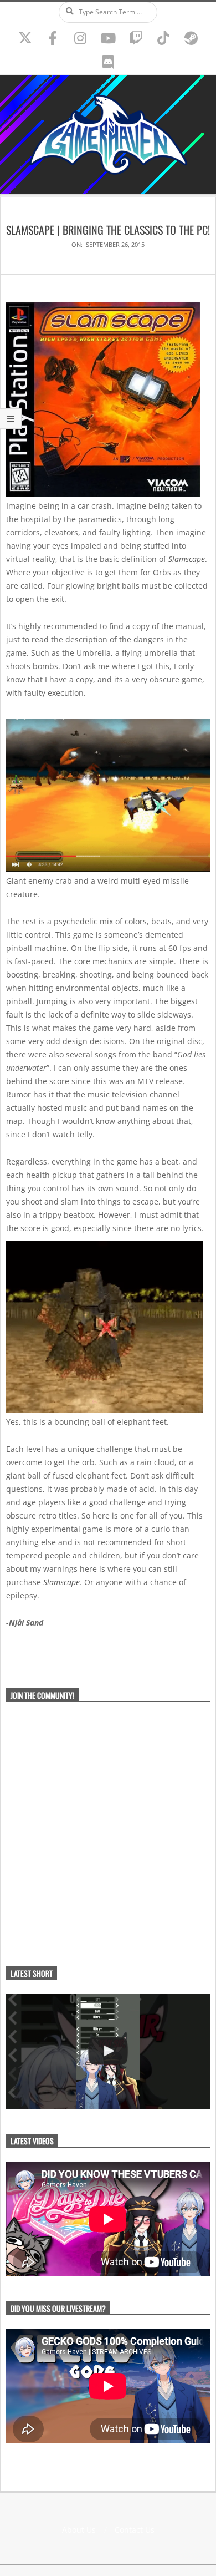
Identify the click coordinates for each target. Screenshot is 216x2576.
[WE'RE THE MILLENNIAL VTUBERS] (108, 2051)
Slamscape (187, 559)
